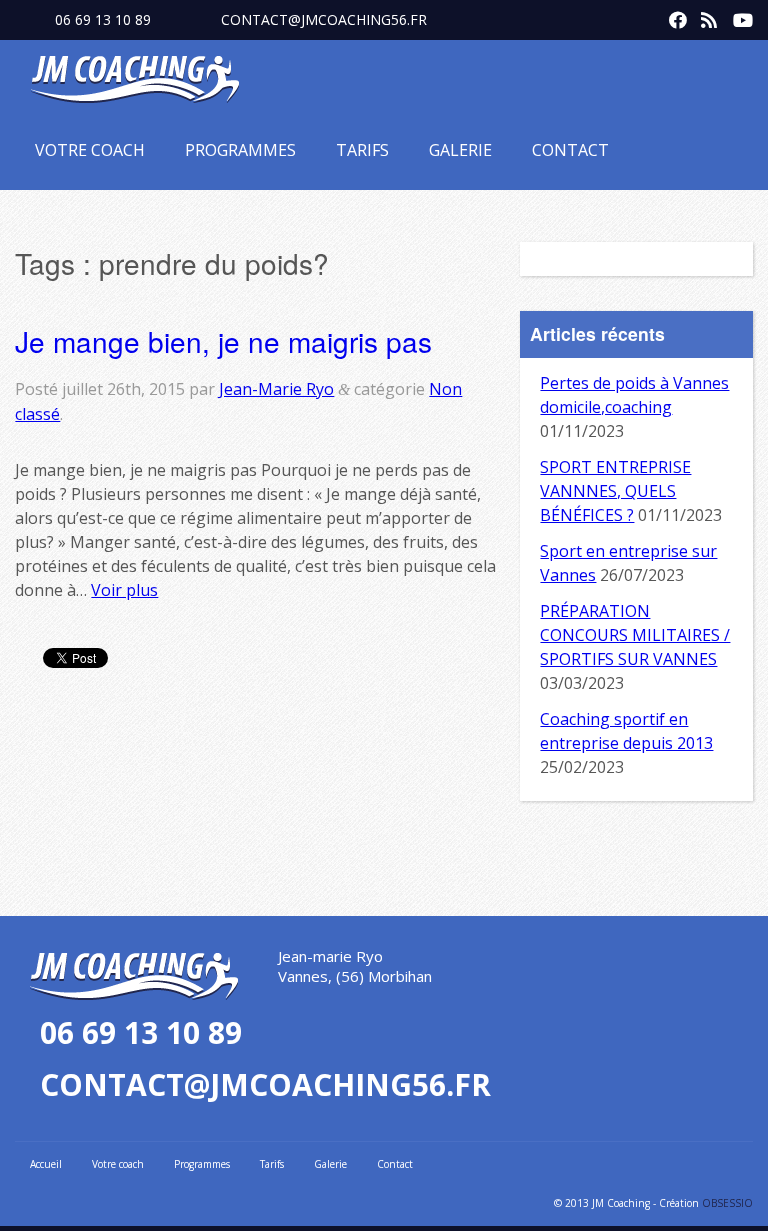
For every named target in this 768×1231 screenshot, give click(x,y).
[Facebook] (673, 16)
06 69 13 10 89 (103, 19)
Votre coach (90, 150)
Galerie (460, 150)
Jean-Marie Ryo (276, 389)
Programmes (240, 150)
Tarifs (362, 150)
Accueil (46, 1164)
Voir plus (124, 590)
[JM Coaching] (135, 83)
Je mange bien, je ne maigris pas (223, 341)
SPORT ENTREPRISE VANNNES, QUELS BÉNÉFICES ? (615, 491)
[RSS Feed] (705, 16)
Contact (570, 150)
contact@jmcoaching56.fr (324, 19)
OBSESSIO (727, 1203)
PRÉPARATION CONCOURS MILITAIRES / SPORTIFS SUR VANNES (635, 635)
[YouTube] (737, 16)
